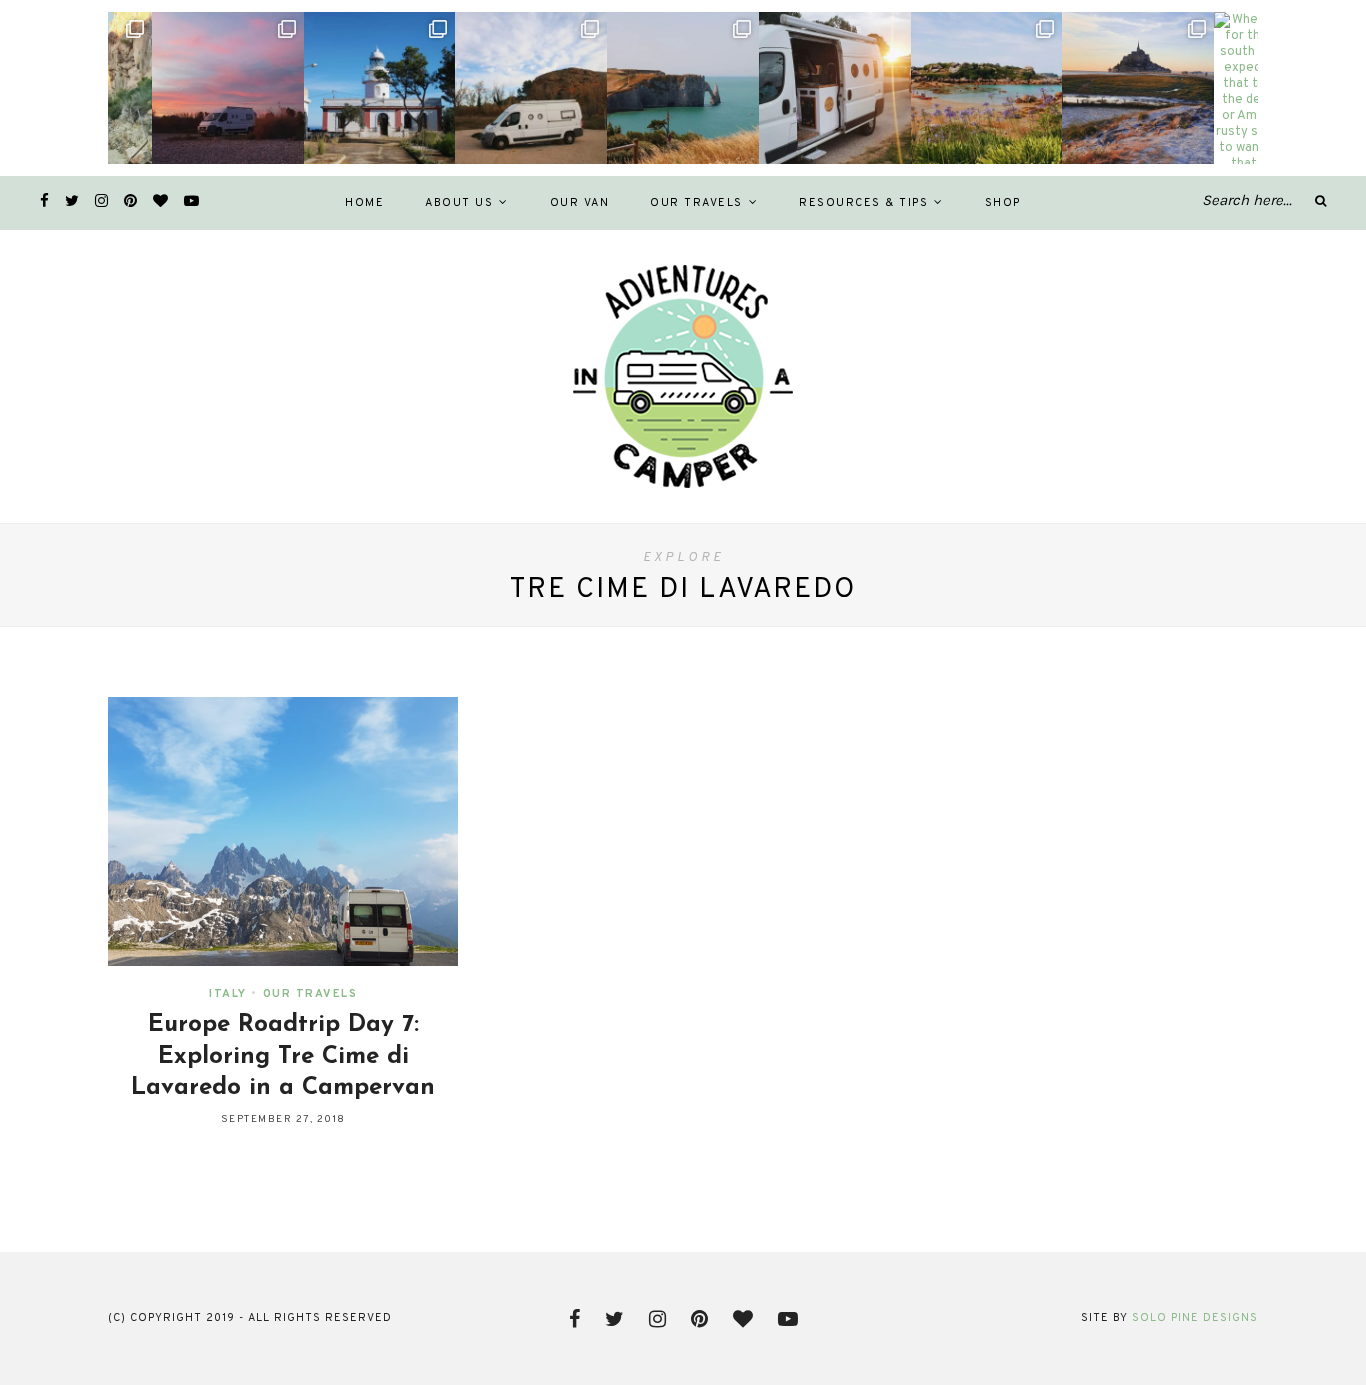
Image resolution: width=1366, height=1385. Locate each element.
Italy (228, 994)
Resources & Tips (863, 203)
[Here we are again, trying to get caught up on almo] (683, 88)
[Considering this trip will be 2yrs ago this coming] (531, 88)
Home (364, 203)
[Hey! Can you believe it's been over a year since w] (1138, 88)
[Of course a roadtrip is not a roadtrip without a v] (380, 88)
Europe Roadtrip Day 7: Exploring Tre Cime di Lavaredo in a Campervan (283, 1056)
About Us (459, 203)
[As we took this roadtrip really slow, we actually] (228, 88)
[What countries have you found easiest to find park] (835, 88)
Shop (1003, 203)
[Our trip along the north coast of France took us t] (987, 88)
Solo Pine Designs (1195, 1318)
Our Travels (696, 203)
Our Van (580, 203)
